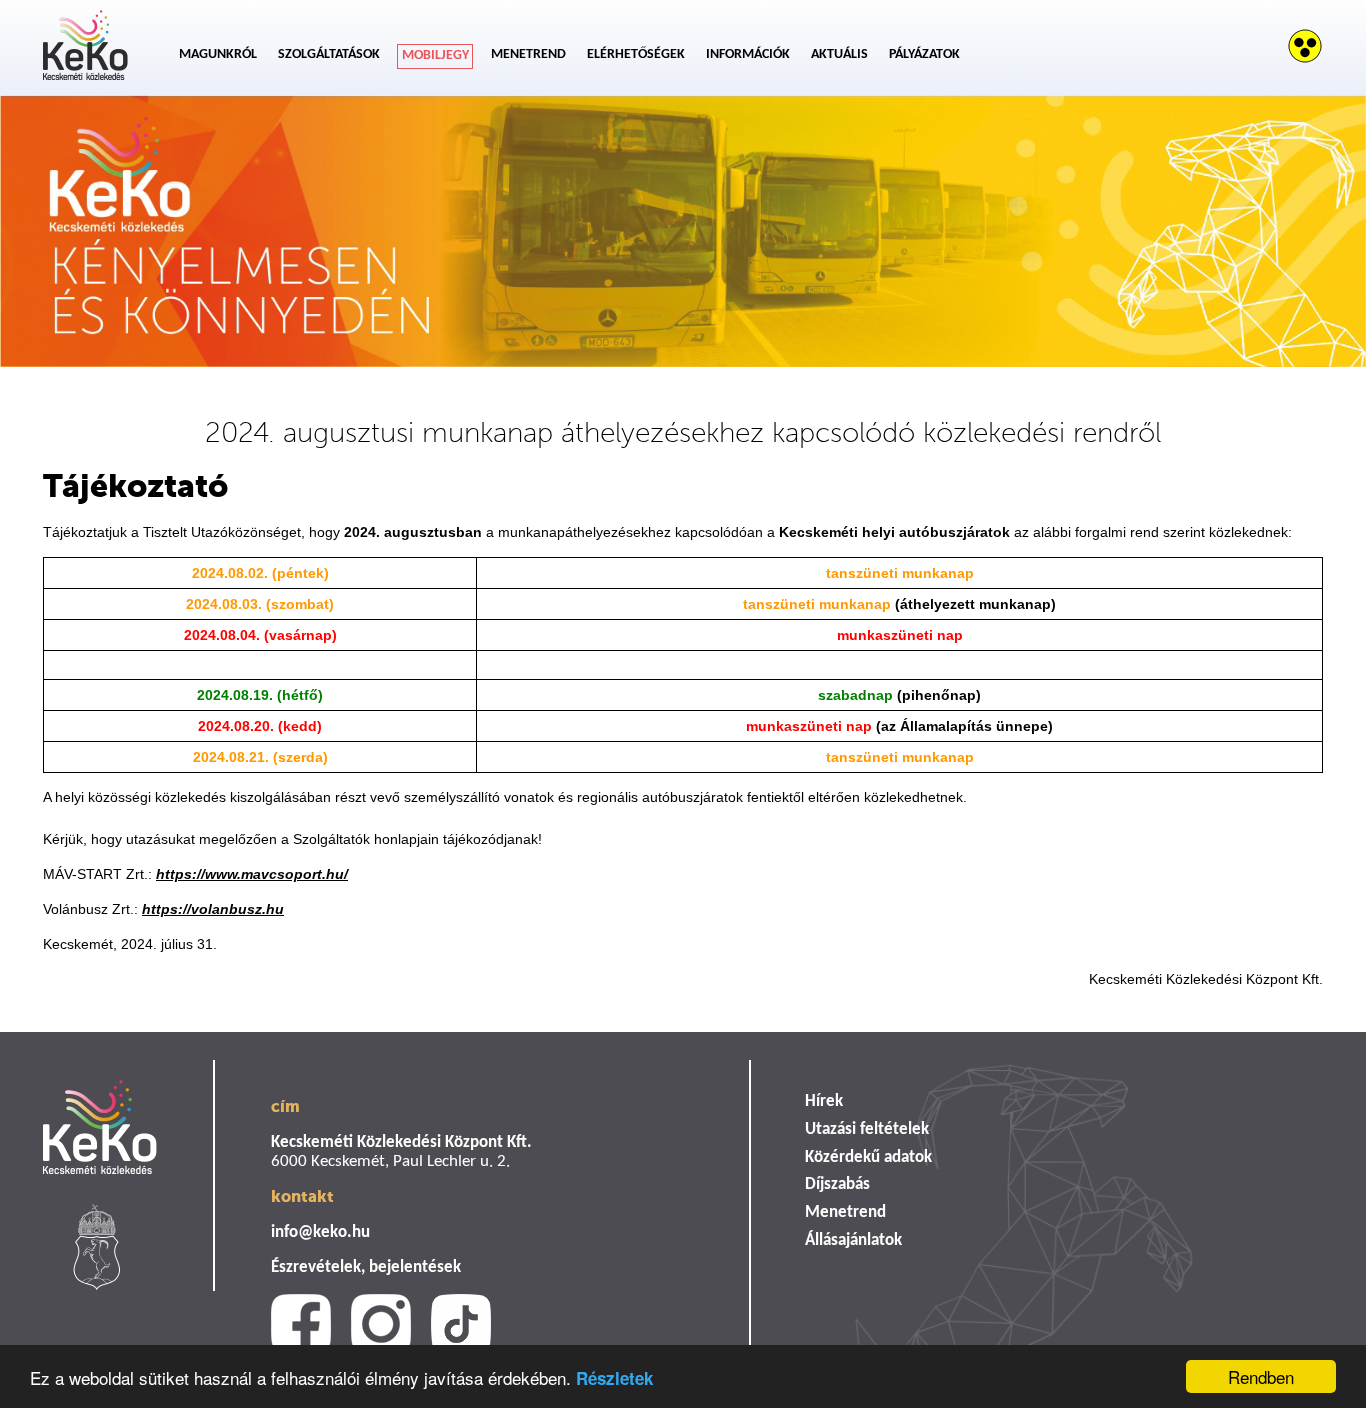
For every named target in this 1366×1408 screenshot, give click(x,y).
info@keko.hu (320, 1232)
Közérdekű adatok (868, 1157)
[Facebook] (301, 1324)
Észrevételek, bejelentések (366, 1267)
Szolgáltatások (329, 54)
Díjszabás (837, 1184)
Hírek (824, 1101)
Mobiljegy (435, 55)
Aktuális (839, 54)
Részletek (614, 1378)
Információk (748, 54)
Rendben (1261, 1376)
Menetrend (528, 54)
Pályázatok (924, 54)
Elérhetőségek (636, 54)
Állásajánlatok (853, 1240)
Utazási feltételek (867, 1129)
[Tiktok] (461, 1324)
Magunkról (218, 54)
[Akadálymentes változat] (1305, 46)
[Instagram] (381, 1324)
